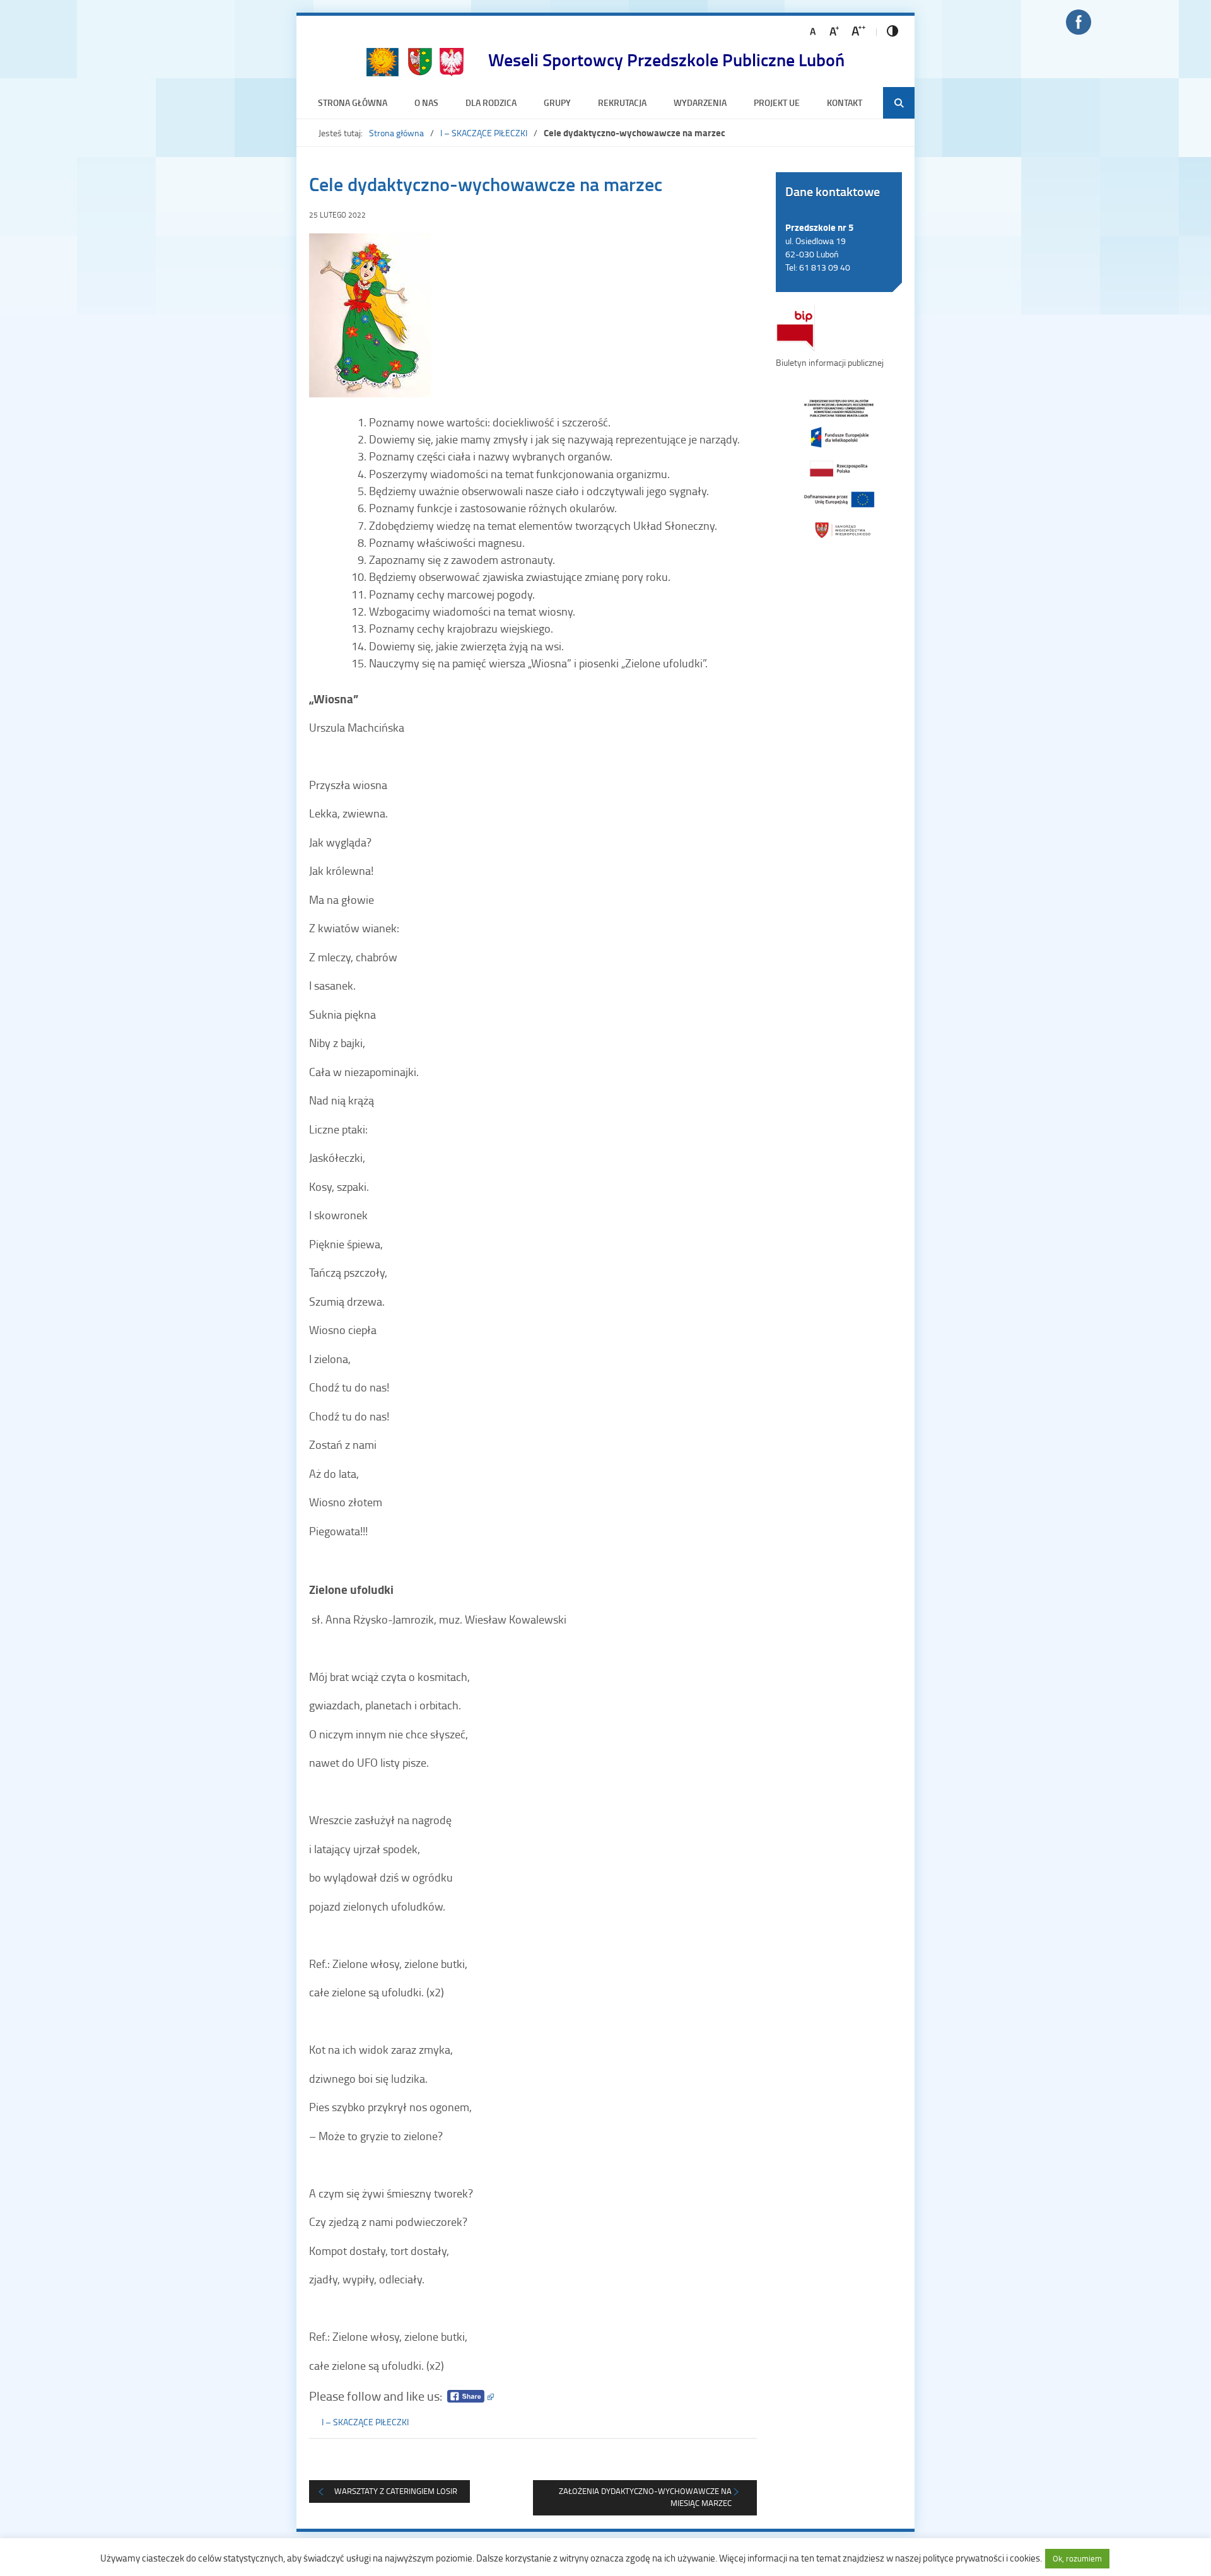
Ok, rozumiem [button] (1077, 2558)
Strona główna (353, 102)
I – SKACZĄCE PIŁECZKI (484, 133)
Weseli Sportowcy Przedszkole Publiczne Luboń (666, 59)
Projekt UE (777, 102)
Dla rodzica (491, 102)
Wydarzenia (700, 102)
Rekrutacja (622, 102)
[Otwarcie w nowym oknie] (839, 468)
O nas (426, 102)
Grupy (557, 102)
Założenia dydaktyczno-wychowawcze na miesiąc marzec (645, 2497)
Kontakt (845, 102)
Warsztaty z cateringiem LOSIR (396, 2491)
